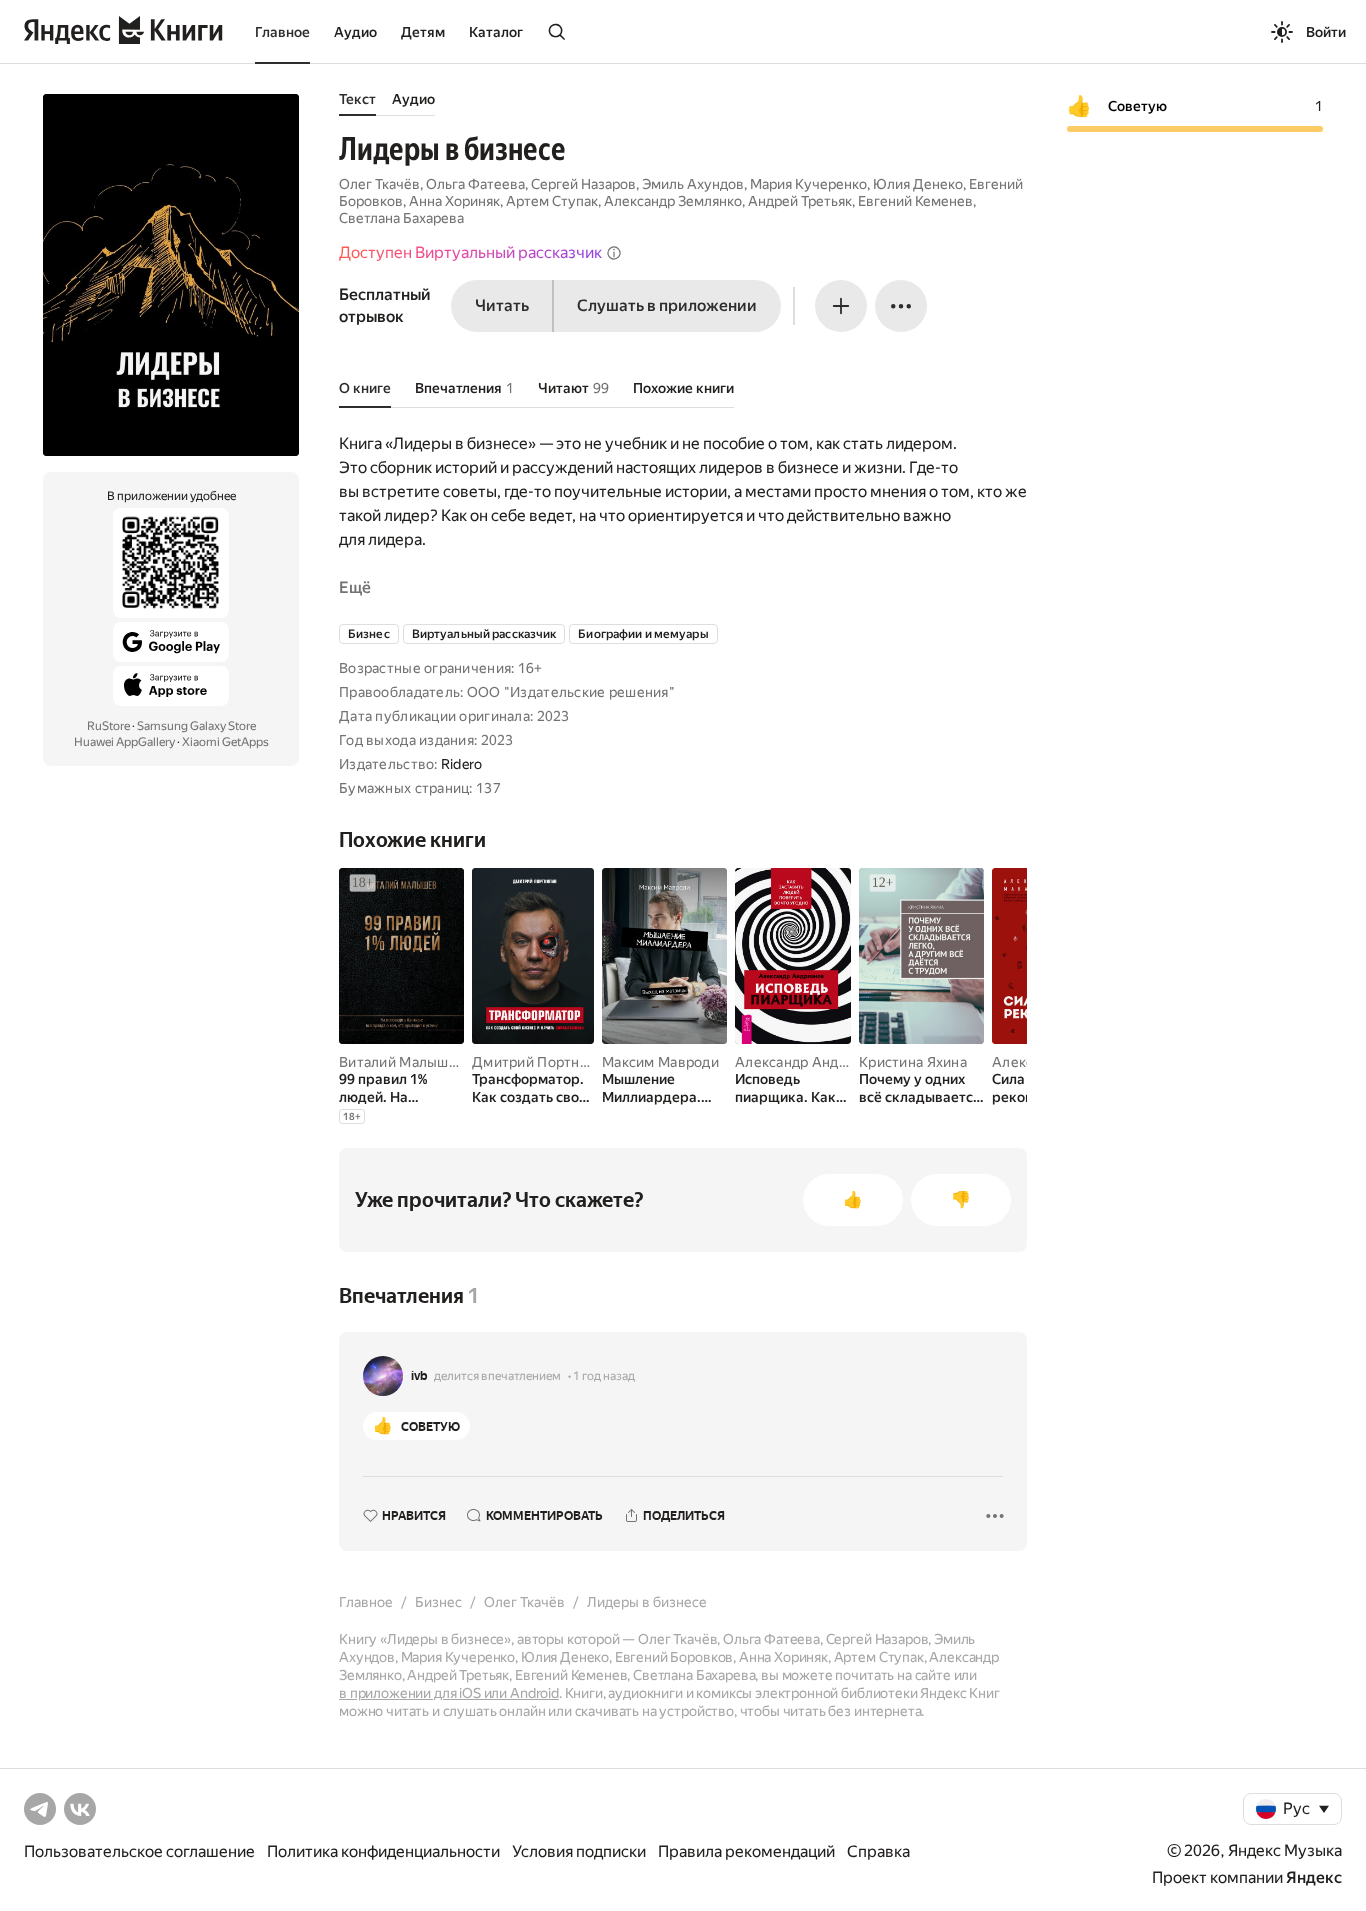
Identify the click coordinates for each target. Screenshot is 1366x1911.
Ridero (462, 764)
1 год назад (604, 1376)
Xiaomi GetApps (225, 742)
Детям (423, 32)
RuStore (108, 726)
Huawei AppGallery (124, 742)
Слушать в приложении (667, 305)
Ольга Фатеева (475, 184)
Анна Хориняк (454, 201)
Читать (502, 305)
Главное (282, 32)
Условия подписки (579, 1851)
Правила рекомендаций (746, 1851)
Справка (878, 1851)
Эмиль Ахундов (693, 184)
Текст (357, 99)
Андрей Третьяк (800, 201)
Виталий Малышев (402, 1062)
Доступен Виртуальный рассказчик (470, 252)
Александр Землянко (673, 201)
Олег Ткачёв (379, 184)
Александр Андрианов (811, 1062)
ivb (419, 1376)
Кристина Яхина (913, 1062)
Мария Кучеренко (808, 184)
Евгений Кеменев (915, 201)
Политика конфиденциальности (383, 1851)
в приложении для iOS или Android (449, 1693)
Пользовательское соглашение (139, 1851)
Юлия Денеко (918, 184)
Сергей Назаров (583, 184)
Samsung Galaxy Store (196, 726)
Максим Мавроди (660, 1062)
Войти (1326, 32)
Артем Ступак (552, 201)
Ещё (355, 587)
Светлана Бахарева (401, 218)
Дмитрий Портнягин (541, 1062)
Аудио (355, 32)
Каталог (496, 32)
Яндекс (1314, 1877)
